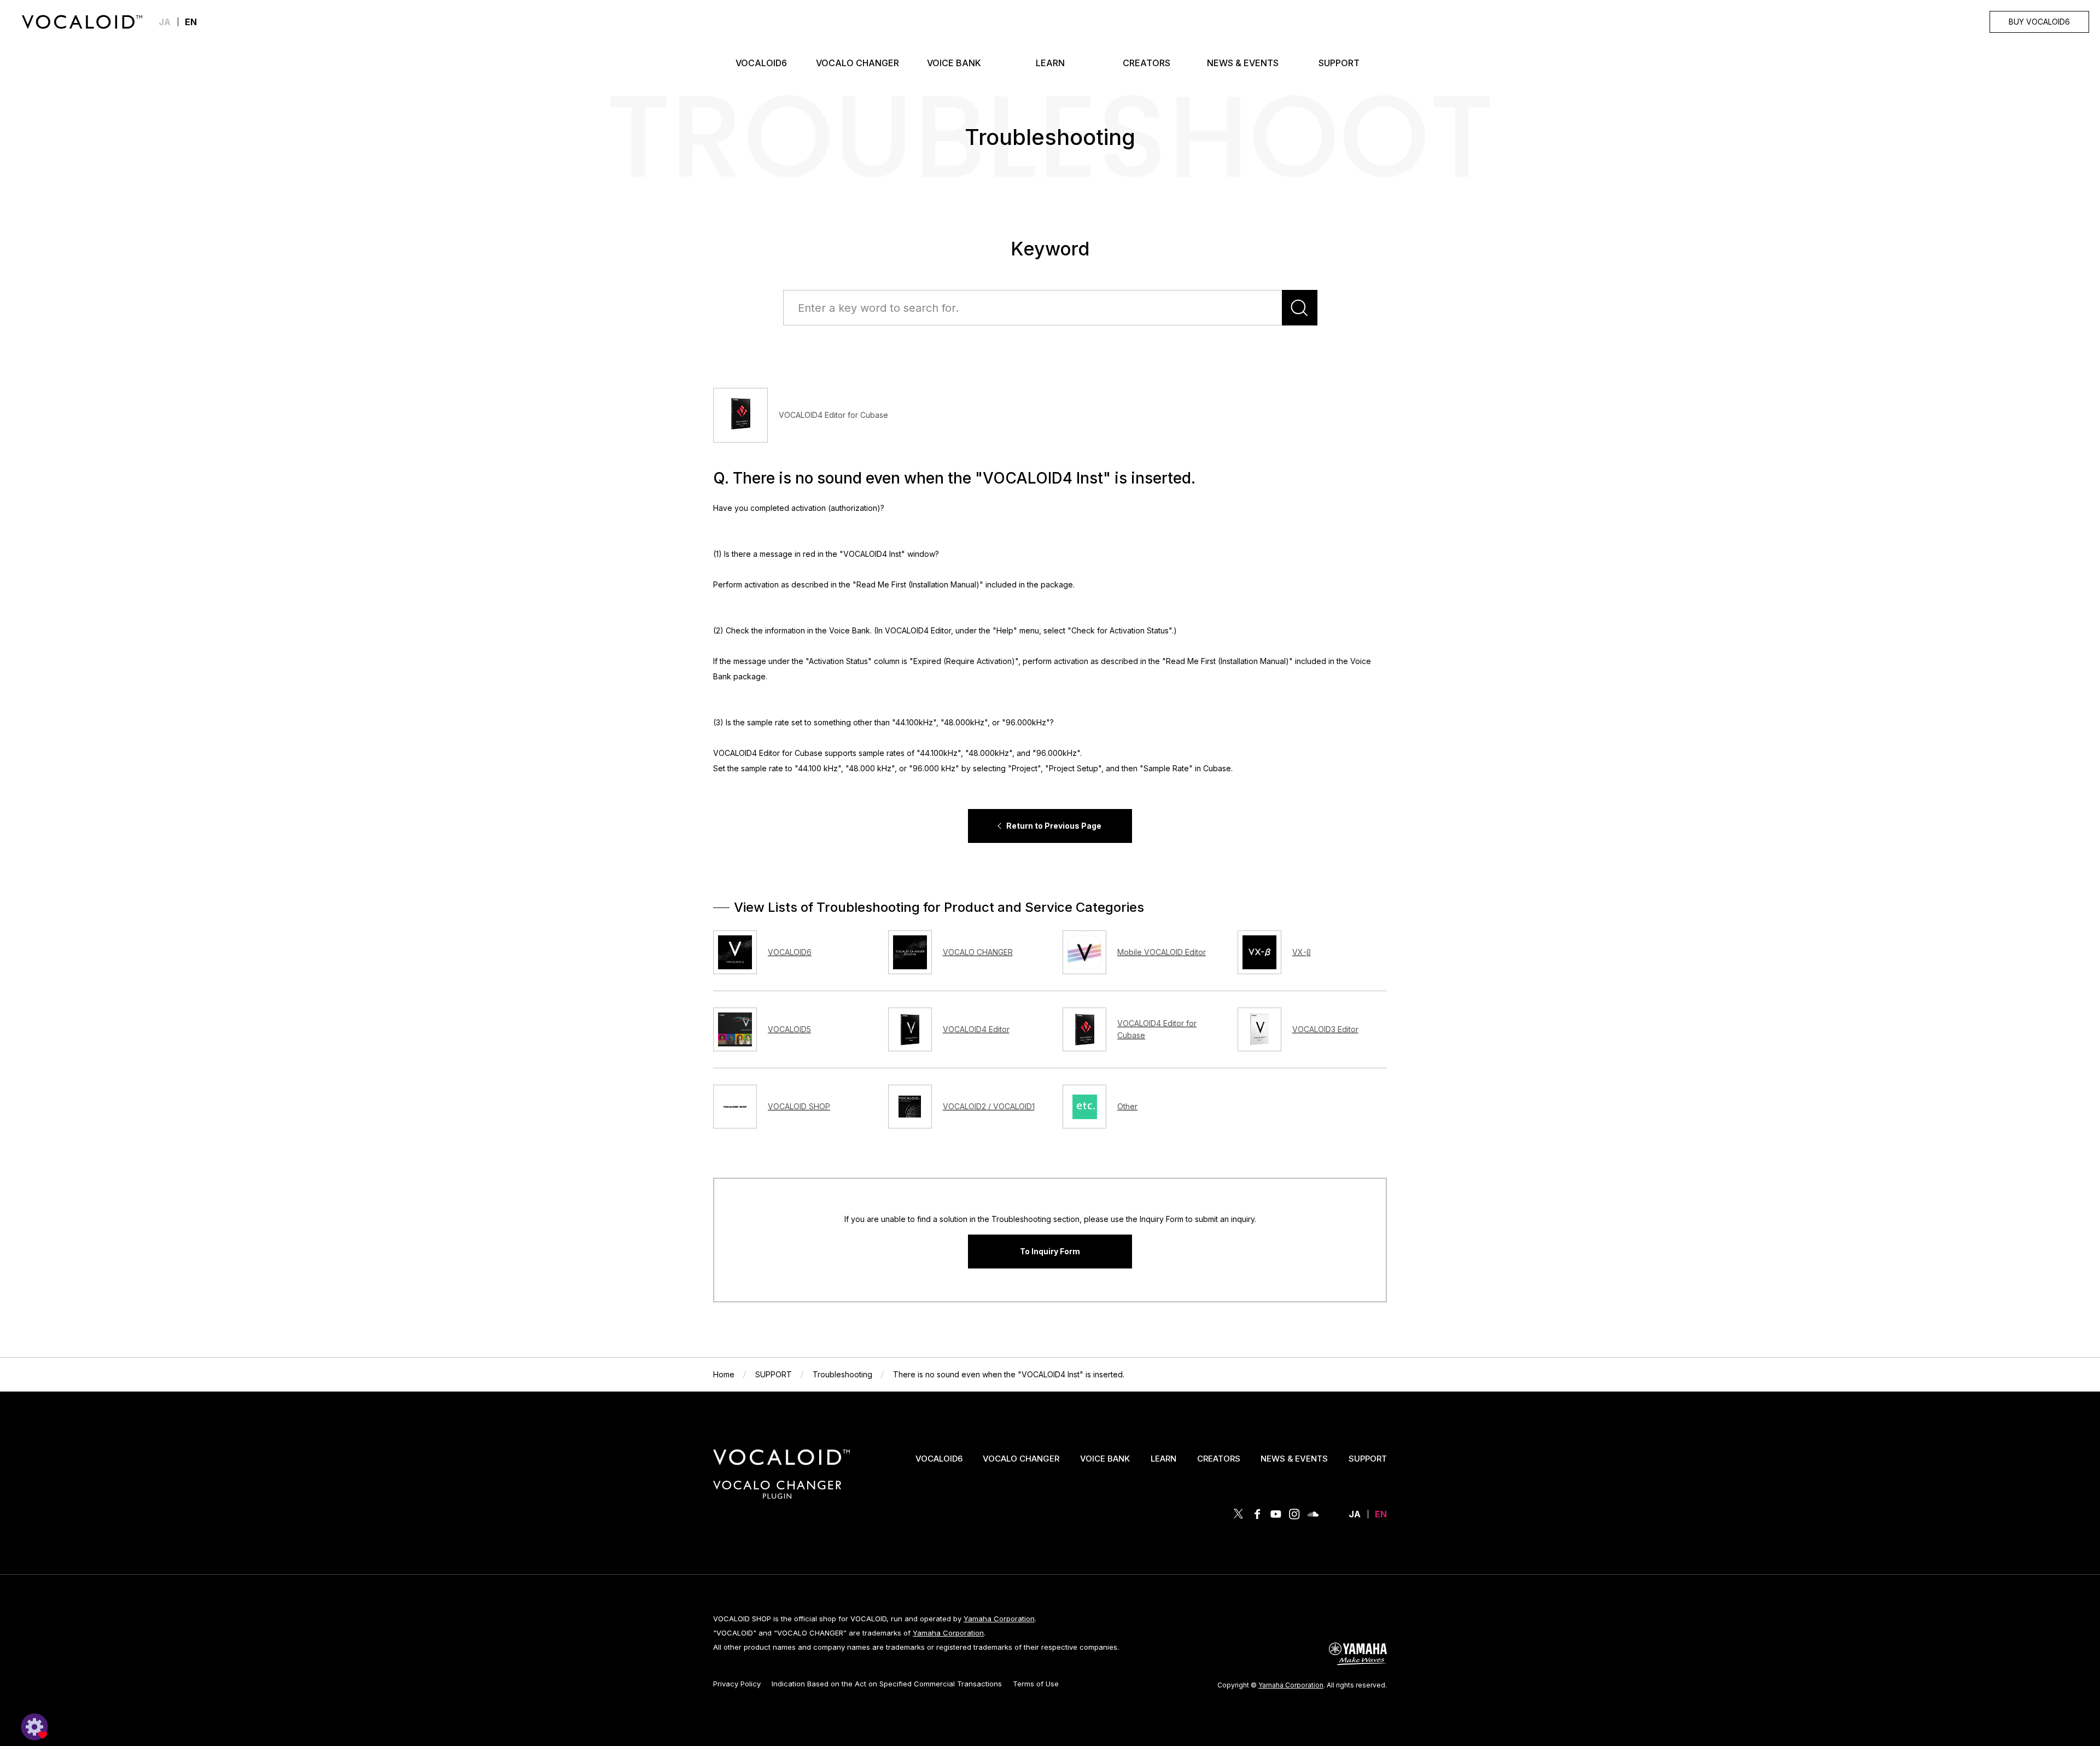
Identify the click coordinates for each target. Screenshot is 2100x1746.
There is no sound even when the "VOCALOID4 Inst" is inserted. (1009, 1374)
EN (1381, 1514)
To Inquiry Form (1050, 1251)
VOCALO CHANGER (1021, 1459)
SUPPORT (774, 1374)
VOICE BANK (1105, 1459)
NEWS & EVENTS (1294, 1459)
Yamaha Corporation (999, 1619)
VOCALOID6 (939, 1459)
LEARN (1163, 1459)
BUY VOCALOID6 (2039, 22)
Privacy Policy (737, 1684)
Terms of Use (1036, 1684)
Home (724, 1374)
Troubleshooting (842, 1374)
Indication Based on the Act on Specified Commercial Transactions (887, 1684)
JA (165, 22)
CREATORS (1219, 1459)
